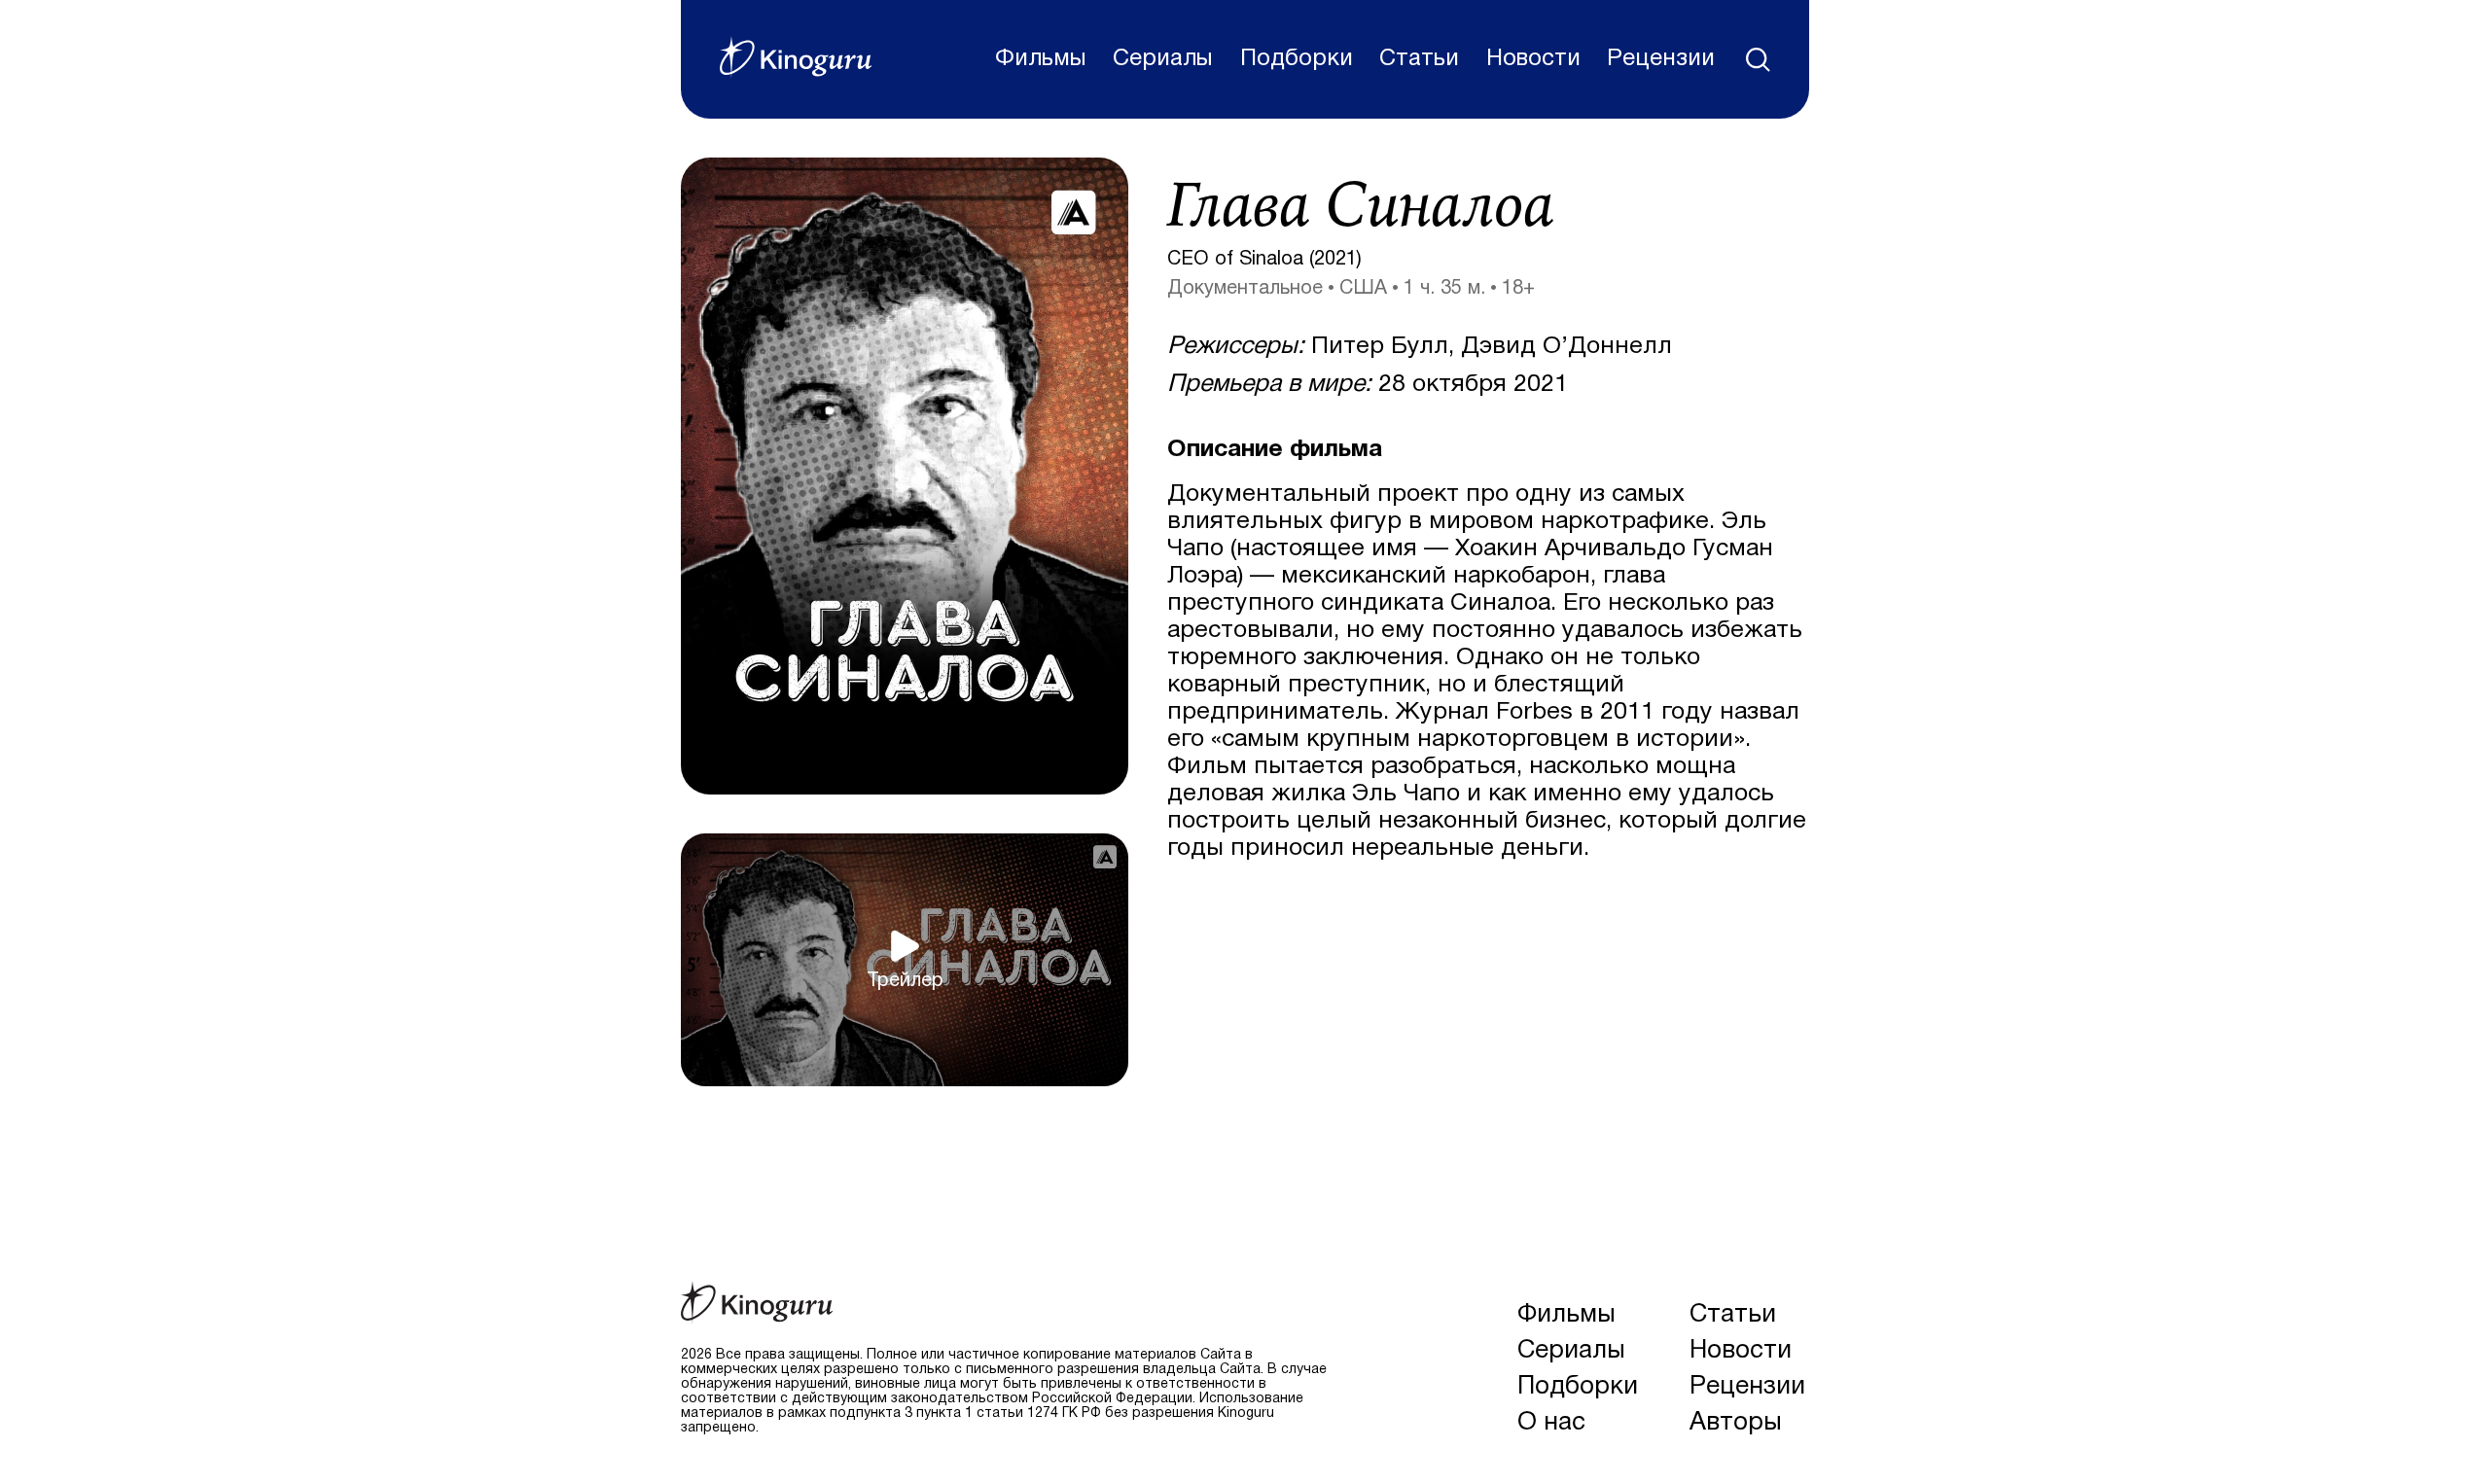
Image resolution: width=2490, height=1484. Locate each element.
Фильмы (1041, 59)
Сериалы (1163, 59)
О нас (1551, 1423)
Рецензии (1661, 59)
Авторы (1736, 1423)
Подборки (1297, 59)
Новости (1533, 59)
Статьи (1419, 59)
